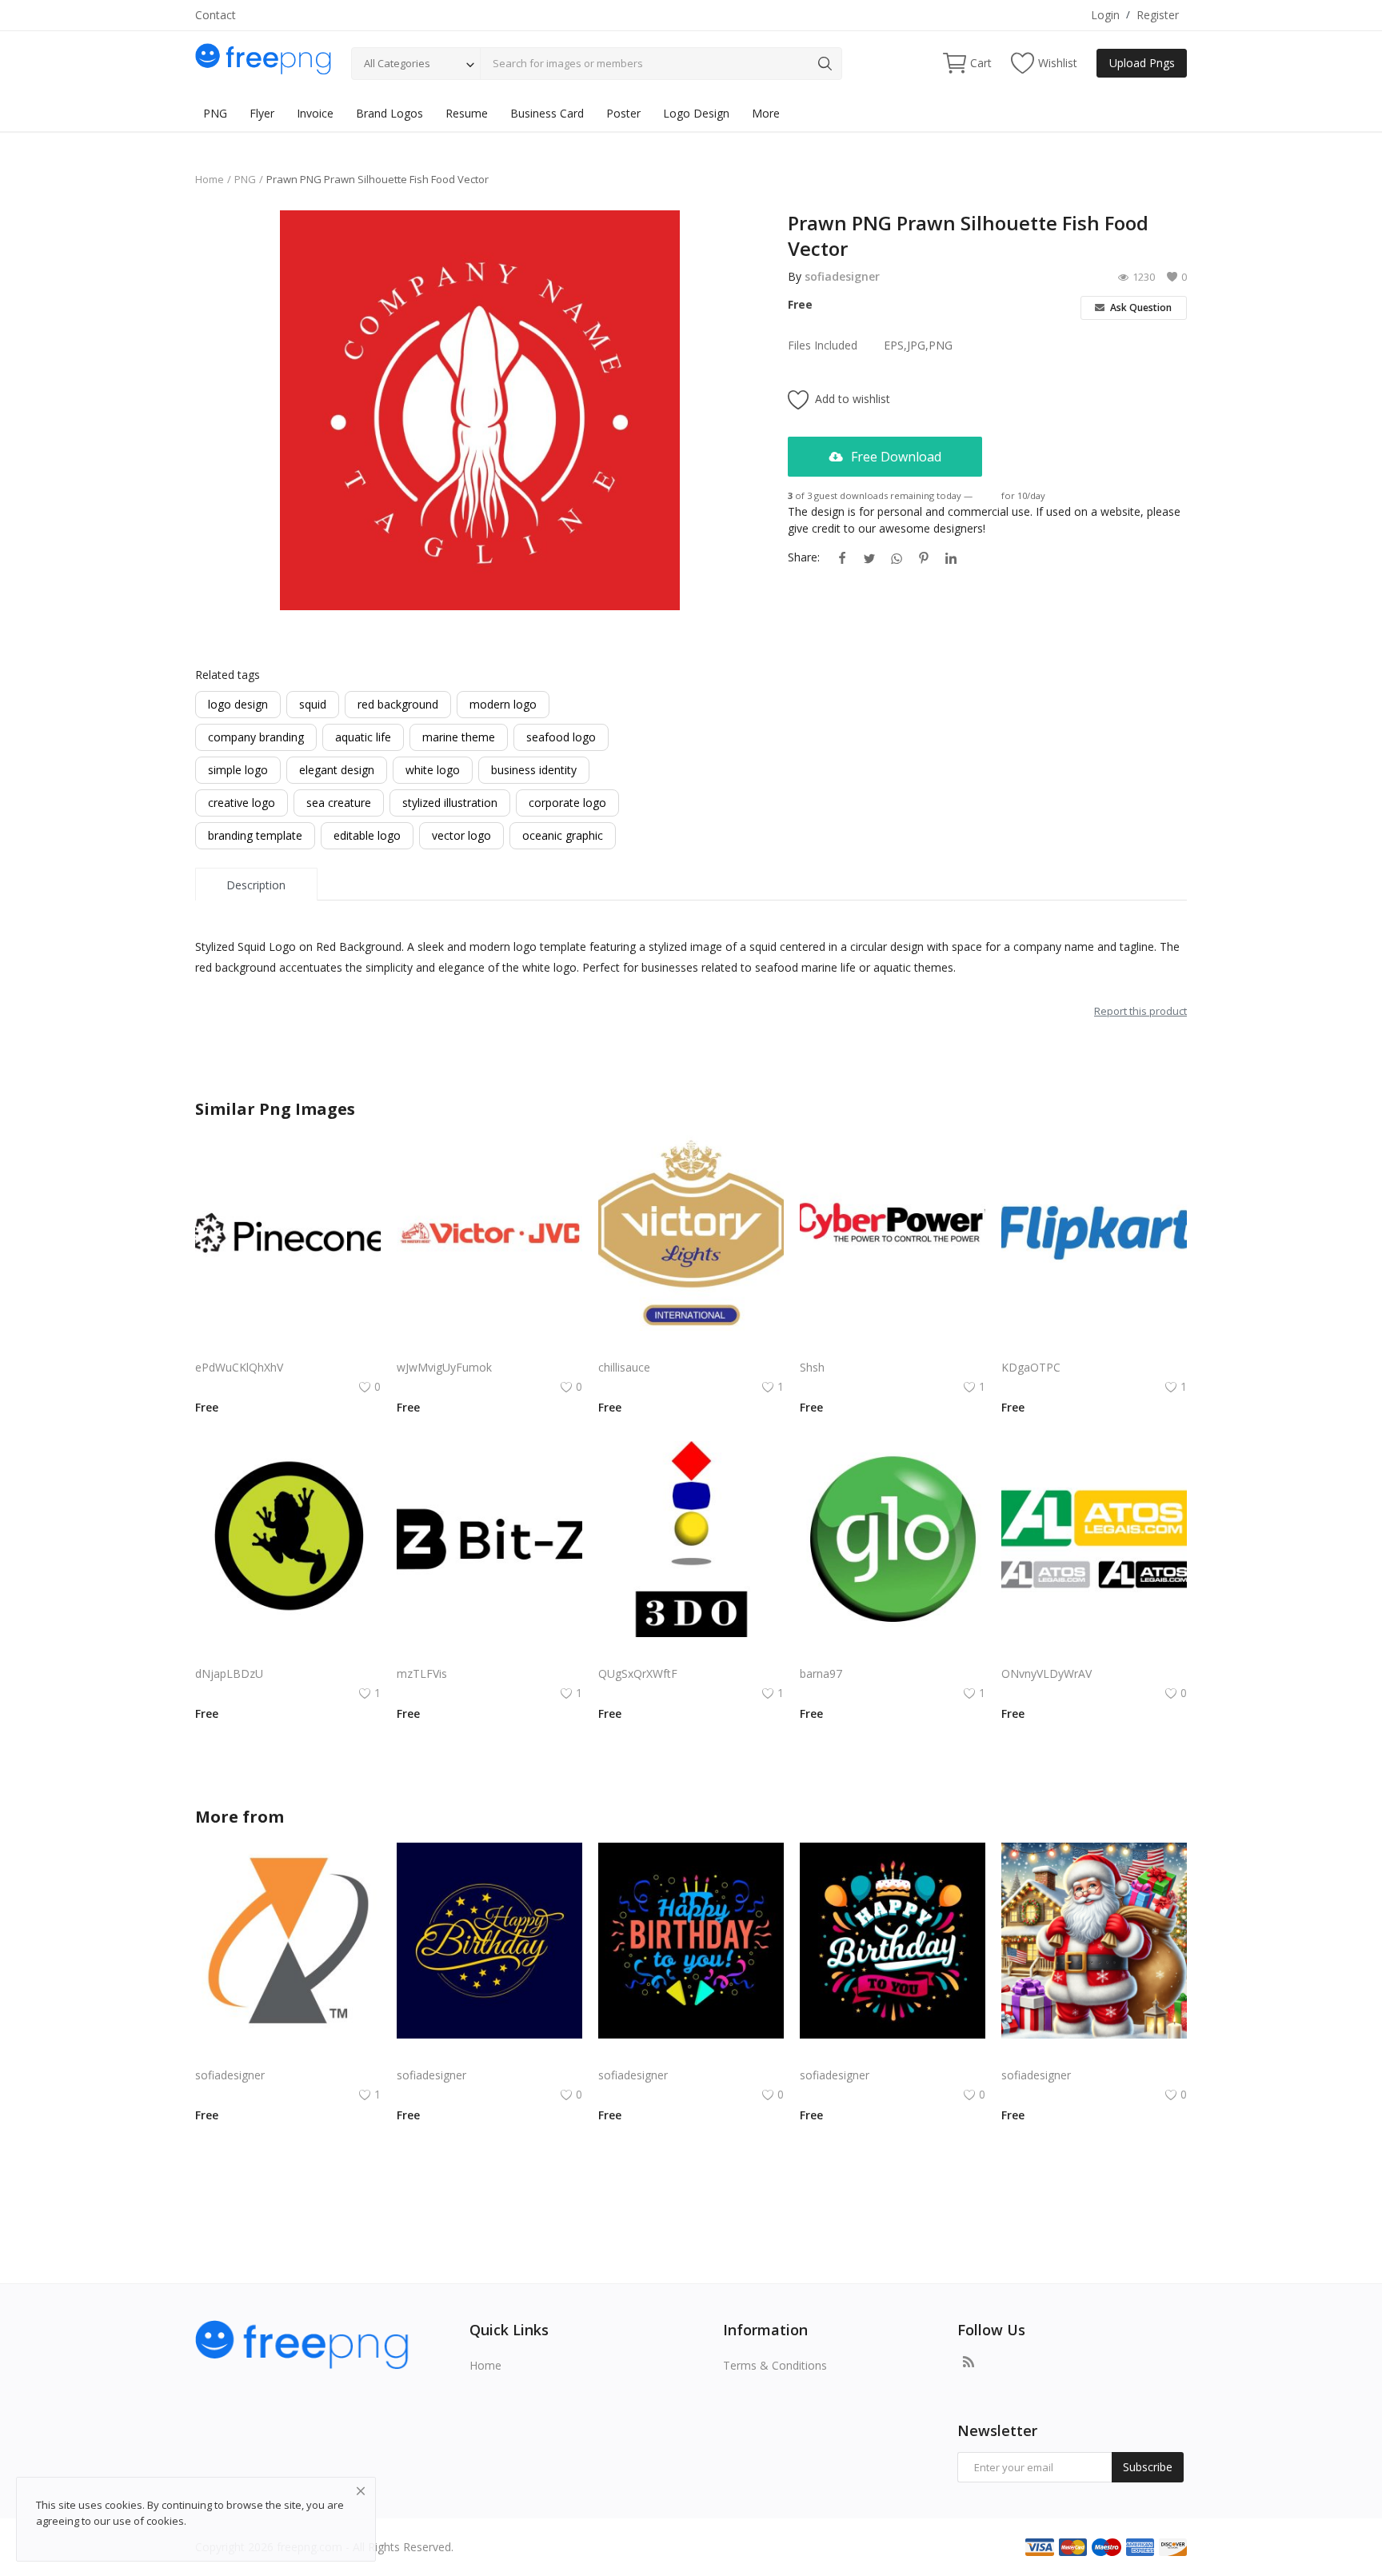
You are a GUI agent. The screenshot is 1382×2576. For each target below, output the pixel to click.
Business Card (547, 113)
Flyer (262, 113)
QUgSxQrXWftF (638, 1673)
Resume (467, 113)
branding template (255, 835)
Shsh (812, 1367)
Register (1158, 15)
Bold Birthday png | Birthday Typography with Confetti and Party (691, 2056)
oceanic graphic (563, 835)
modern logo (503, 704)
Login (1105, 15)
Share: (804, 557)
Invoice (315, 113)
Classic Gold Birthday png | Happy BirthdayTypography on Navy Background (489, 2056)
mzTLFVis (422, 1673)
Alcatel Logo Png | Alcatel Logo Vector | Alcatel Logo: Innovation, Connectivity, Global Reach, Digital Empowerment (288, 2056)
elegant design (337, 770)
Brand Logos (389, 113)
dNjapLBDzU (229, 1673)
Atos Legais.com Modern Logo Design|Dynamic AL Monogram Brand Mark (1094, 1654)
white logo (433, 770)
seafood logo (561, 737)
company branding (256, 737)
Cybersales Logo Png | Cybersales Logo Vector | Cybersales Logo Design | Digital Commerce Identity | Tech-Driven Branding (691, 1654)
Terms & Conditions (775, 2365)
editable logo (367, 835)
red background (398, 704)
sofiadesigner (842, 276)
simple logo (238, 770)
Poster (623, 113)
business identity (534, 770)
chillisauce (624, 1367)
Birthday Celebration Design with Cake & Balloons (893, 2056)
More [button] (766, 113)
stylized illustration (450, 803)
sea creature (339, 803)
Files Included (823, 345)
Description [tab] (256, 885)
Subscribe (1148, 2467)
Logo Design (696, 113)
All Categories (397, 63)
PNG (215, 113)
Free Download (895, 457)
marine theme (459, 737)
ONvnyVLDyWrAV (1046, 1673)
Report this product (1140, 1011)
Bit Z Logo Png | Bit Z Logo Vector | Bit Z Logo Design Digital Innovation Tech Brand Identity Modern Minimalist (489, 1654)
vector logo (461, 835)
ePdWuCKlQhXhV (239, 1367)
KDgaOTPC (1031, 1367)
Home (210, 179)
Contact (216, 15)
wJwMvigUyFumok (444, 1367)
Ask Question (1140, 308)
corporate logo (567, 803)
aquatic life (363, 737)
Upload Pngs (1142, 63)
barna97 (821, 1673)
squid (313, 704)
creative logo (242, 803)
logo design (238, 704)
